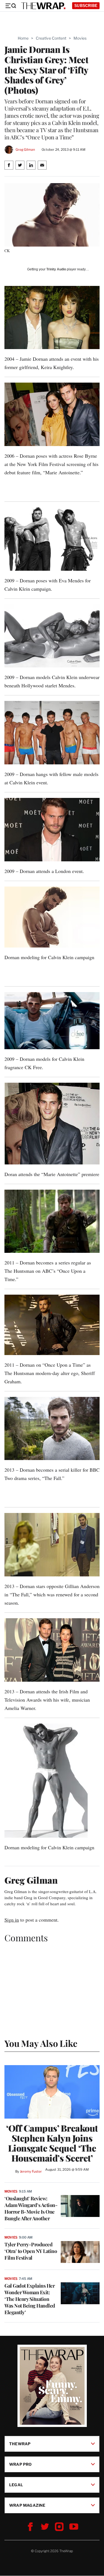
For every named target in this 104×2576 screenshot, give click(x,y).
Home (23, 38)
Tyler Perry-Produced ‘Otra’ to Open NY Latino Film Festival (31, 2251)
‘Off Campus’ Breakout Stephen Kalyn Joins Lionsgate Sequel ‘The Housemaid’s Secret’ (52, 2143)
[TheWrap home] (43, 6)
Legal (16, 2485)
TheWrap (20, 2444)
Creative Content (51, 38)
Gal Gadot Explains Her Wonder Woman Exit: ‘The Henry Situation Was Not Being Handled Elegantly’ (30, 2299)
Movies (80, 38)
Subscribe (86, 5)
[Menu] (11, 6)
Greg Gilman (25, 149)
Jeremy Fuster (31, 2171)
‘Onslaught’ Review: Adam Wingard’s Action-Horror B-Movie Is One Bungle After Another (31, 2208)
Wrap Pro (21, 2464)
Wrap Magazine (27, 2505)
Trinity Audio (56, 269)
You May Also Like (41, 2043)
